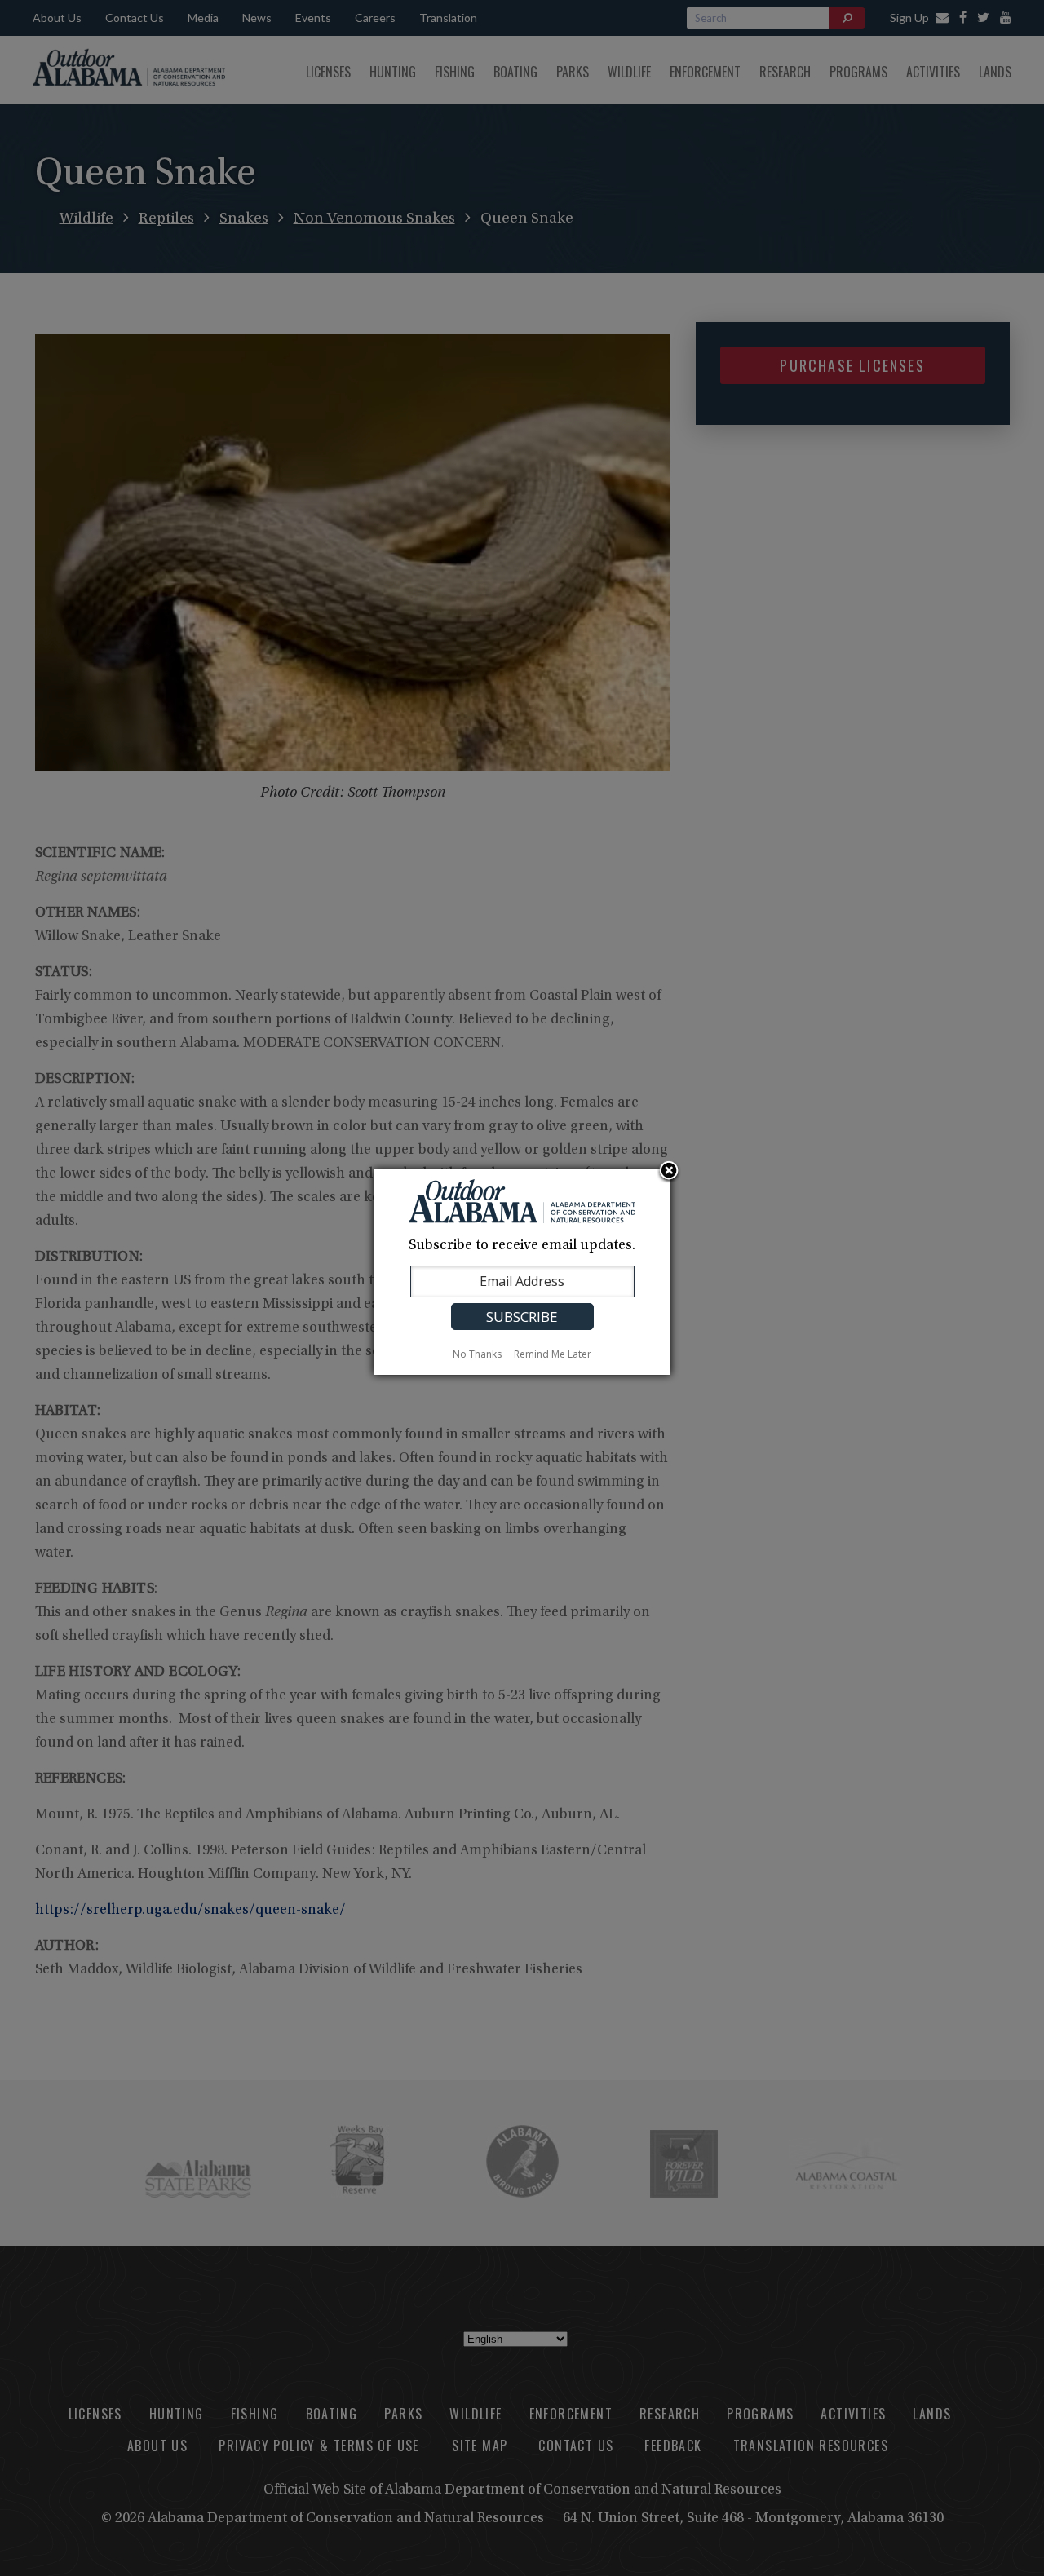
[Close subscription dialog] (669, 1172)
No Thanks (477, 1354)
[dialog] (522, 1272)
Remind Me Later (553, 1354)
